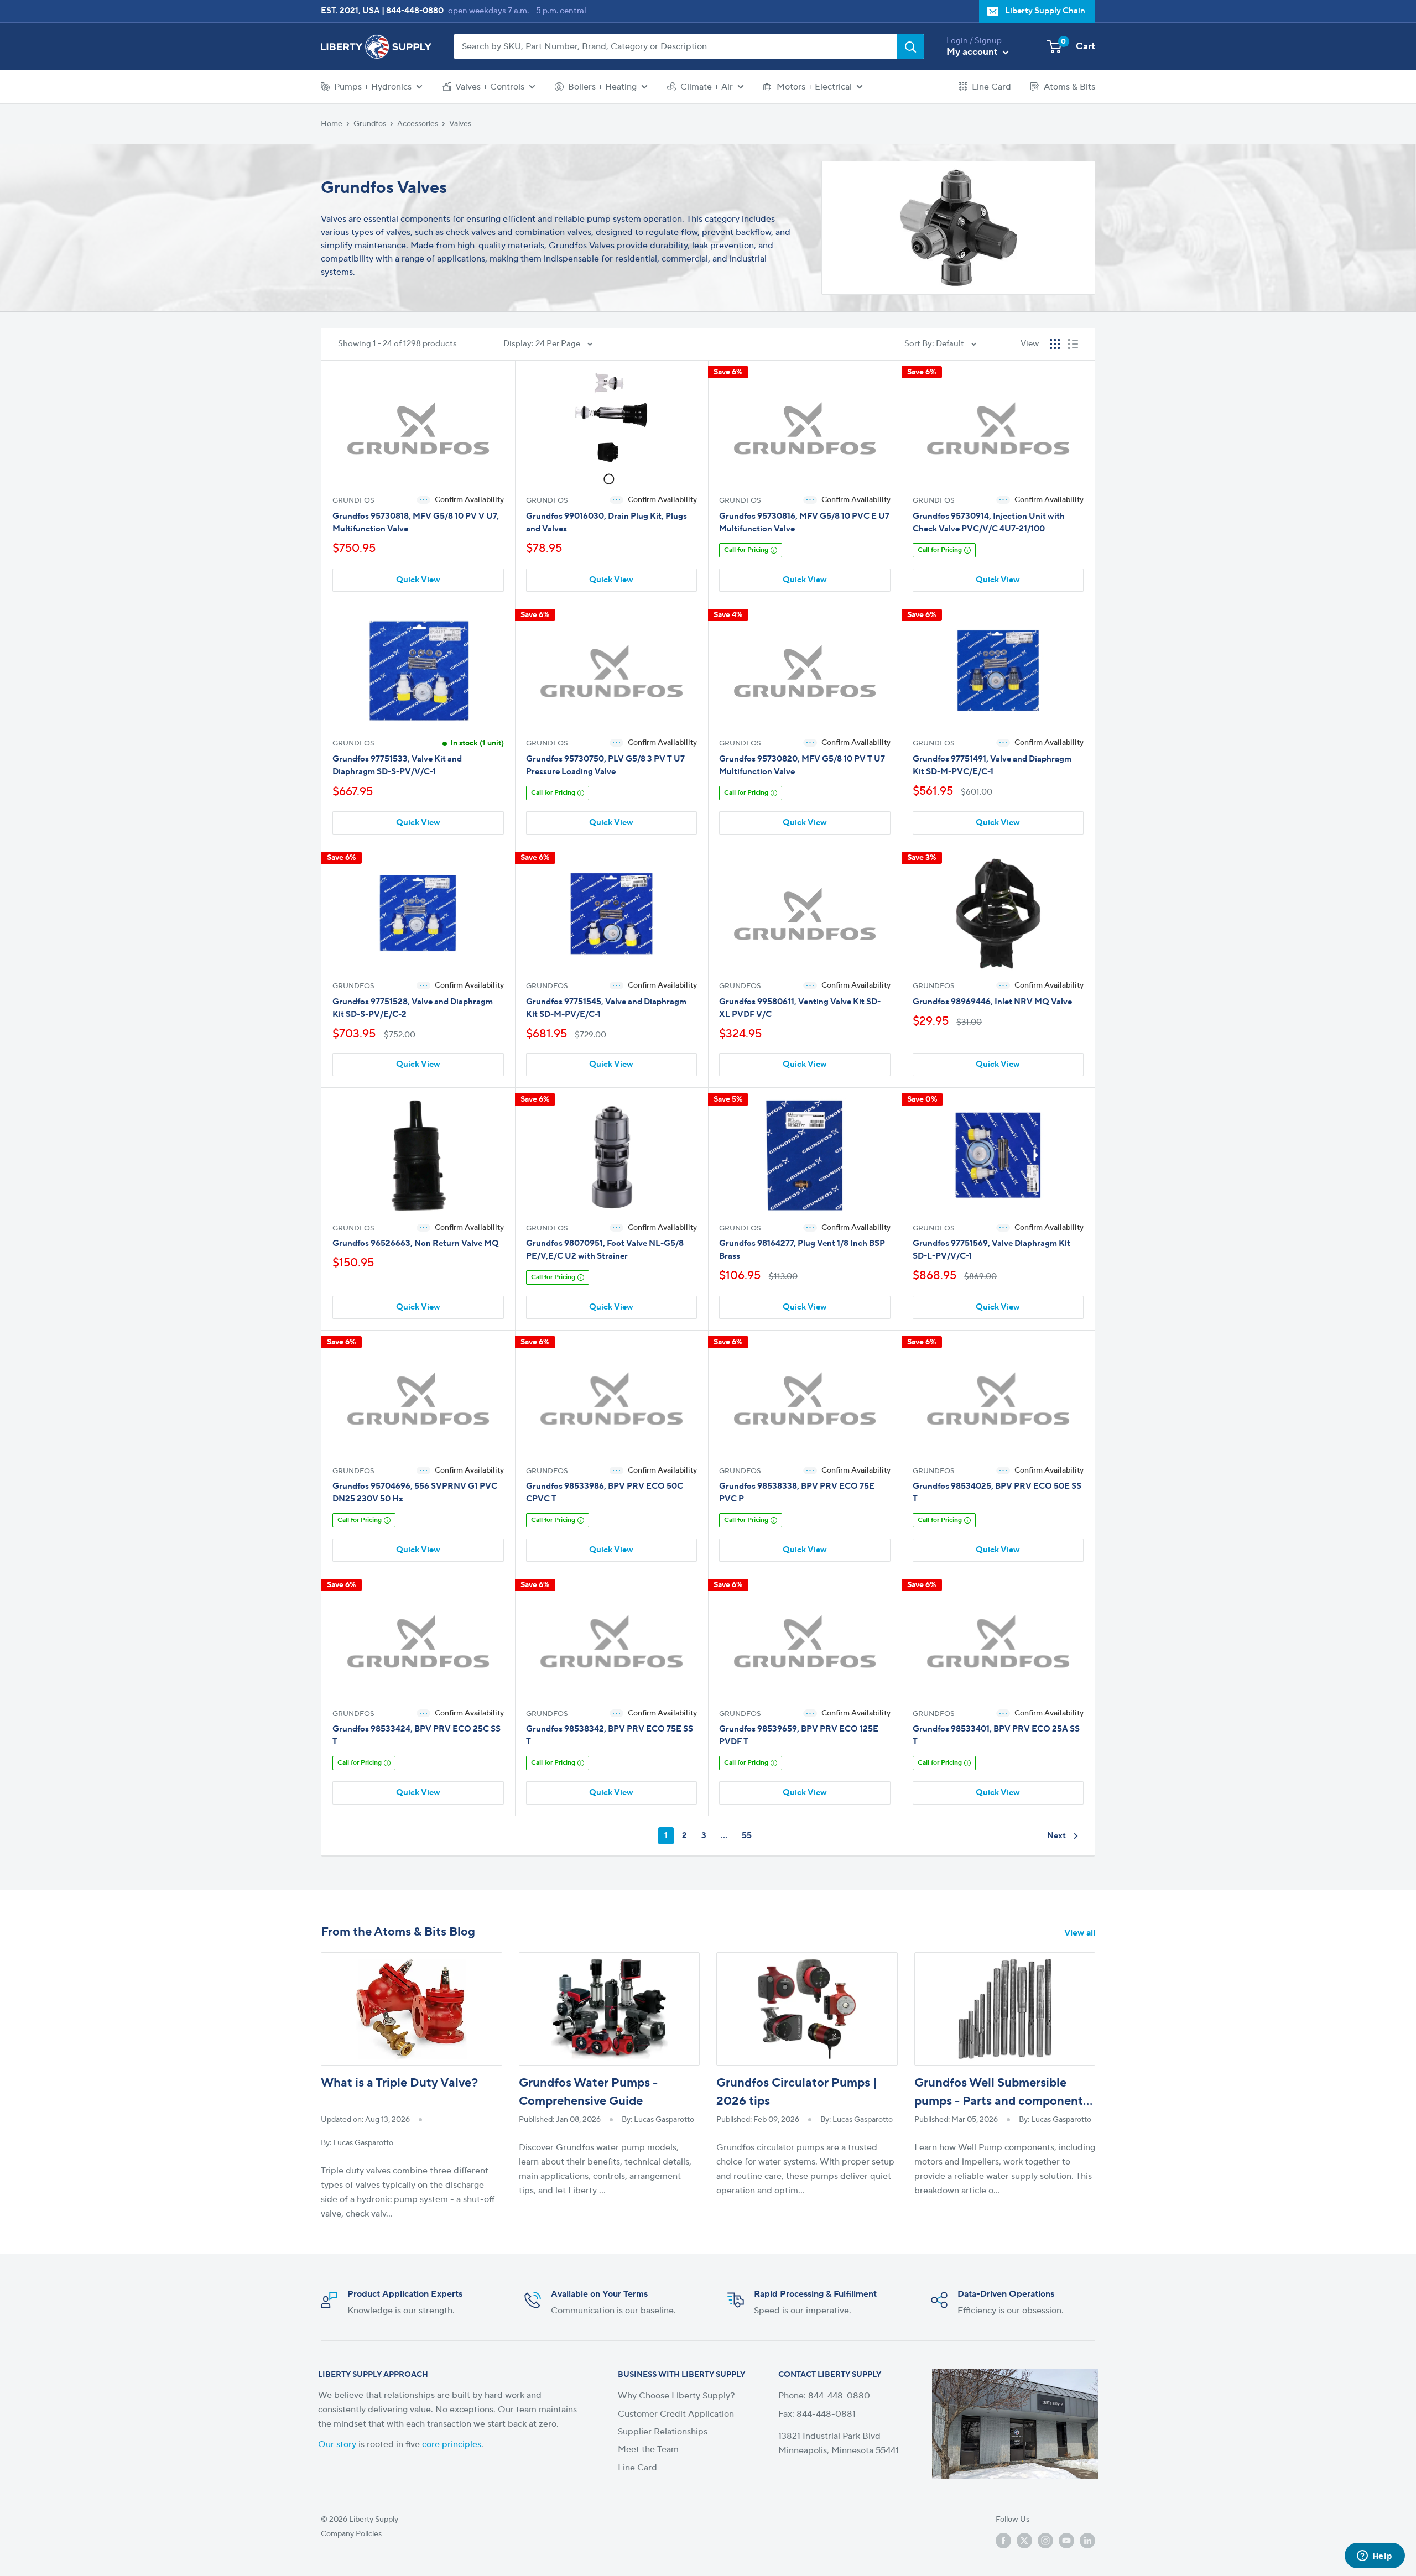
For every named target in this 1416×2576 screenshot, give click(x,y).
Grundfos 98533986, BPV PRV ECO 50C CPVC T (605, 1493)
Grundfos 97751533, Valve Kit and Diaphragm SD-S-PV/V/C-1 (397, 765)
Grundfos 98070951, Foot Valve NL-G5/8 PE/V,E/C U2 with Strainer (605, 1250)
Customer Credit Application (676, 2414)
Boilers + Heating (602, 87)
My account (973, 52)
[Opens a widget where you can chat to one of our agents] (1375, 2557)
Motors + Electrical (814, 87)
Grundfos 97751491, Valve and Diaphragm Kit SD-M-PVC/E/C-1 (992, 765)
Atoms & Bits (1069, 87)
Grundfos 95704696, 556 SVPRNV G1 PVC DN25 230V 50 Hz (415, 1493)
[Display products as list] (1073, 344)
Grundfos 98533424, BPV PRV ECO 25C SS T (417, 1735)
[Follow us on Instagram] (1045, 2541)
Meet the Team (648, 2449)
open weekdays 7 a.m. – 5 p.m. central (517, 11)
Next (1056, 1836)
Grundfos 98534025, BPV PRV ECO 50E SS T (997, 1493)
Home (332, 124)
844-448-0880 (415, 11)
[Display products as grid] (1055, 344)
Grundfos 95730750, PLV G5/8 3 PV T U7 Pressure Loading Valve (605, 765)
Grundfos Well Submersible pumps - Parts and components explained (1001, 2101)
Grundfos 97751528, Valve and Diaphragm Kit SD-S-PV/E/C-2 (413, 1008)
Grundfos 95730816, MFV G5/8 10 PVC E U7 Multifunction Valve (804, 523)
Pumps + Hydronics (373, 87)
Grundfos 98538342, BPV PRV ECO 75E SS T (610, 1735)
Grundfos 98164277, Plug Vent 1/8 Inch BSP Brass (802, 1250)
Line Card (991, 87)
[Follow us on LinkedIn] (1087, 2541)
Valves (460, 124)
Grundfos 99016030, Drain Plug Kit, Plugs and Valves (607, 523)
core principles (452, 2444)
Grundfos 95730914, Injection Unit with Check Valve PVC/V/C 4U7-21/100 (989, 523)
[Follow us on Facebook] (1003, 2541)
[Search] (910, 46)
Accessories (418, 124)
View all (1081, 1933)
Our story (337, 2444)
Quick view (418, 580)
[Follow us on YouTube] (1066, 2541)
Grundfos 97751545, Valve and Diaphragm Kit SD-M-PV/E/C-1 (606, 1008)
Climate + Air (707, 87)
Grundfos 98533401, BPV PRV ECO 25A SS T (996, 1735)
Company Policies (351, 2534)
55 (747, 1836)
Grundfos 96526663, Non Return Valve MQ (416, 1243)
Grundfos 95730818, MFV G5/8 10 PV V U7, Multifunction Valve (416, 523)
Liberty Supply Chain (1045, 11)
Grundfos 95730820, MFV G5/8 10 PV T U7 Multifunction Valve (802, 765)
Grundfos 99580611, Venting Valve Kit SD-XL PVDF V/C (800, 1008)
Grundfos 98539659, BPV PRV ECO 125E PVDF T (799, 1735)
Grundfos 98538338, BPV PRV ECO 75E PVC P (797, 1493)
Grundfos (370, 124)
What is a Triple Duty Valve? (399, 2083)
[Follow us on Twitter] (1024, 2541)
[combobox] (675, 46)
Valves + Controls (490, 87)
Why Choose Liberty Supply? (676, 2396)
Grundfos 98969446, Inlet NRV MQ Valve (992, 1002)
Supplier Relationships (663, 2432)
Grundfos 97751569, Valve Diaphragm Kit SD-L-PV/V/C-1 (991, 1250)
